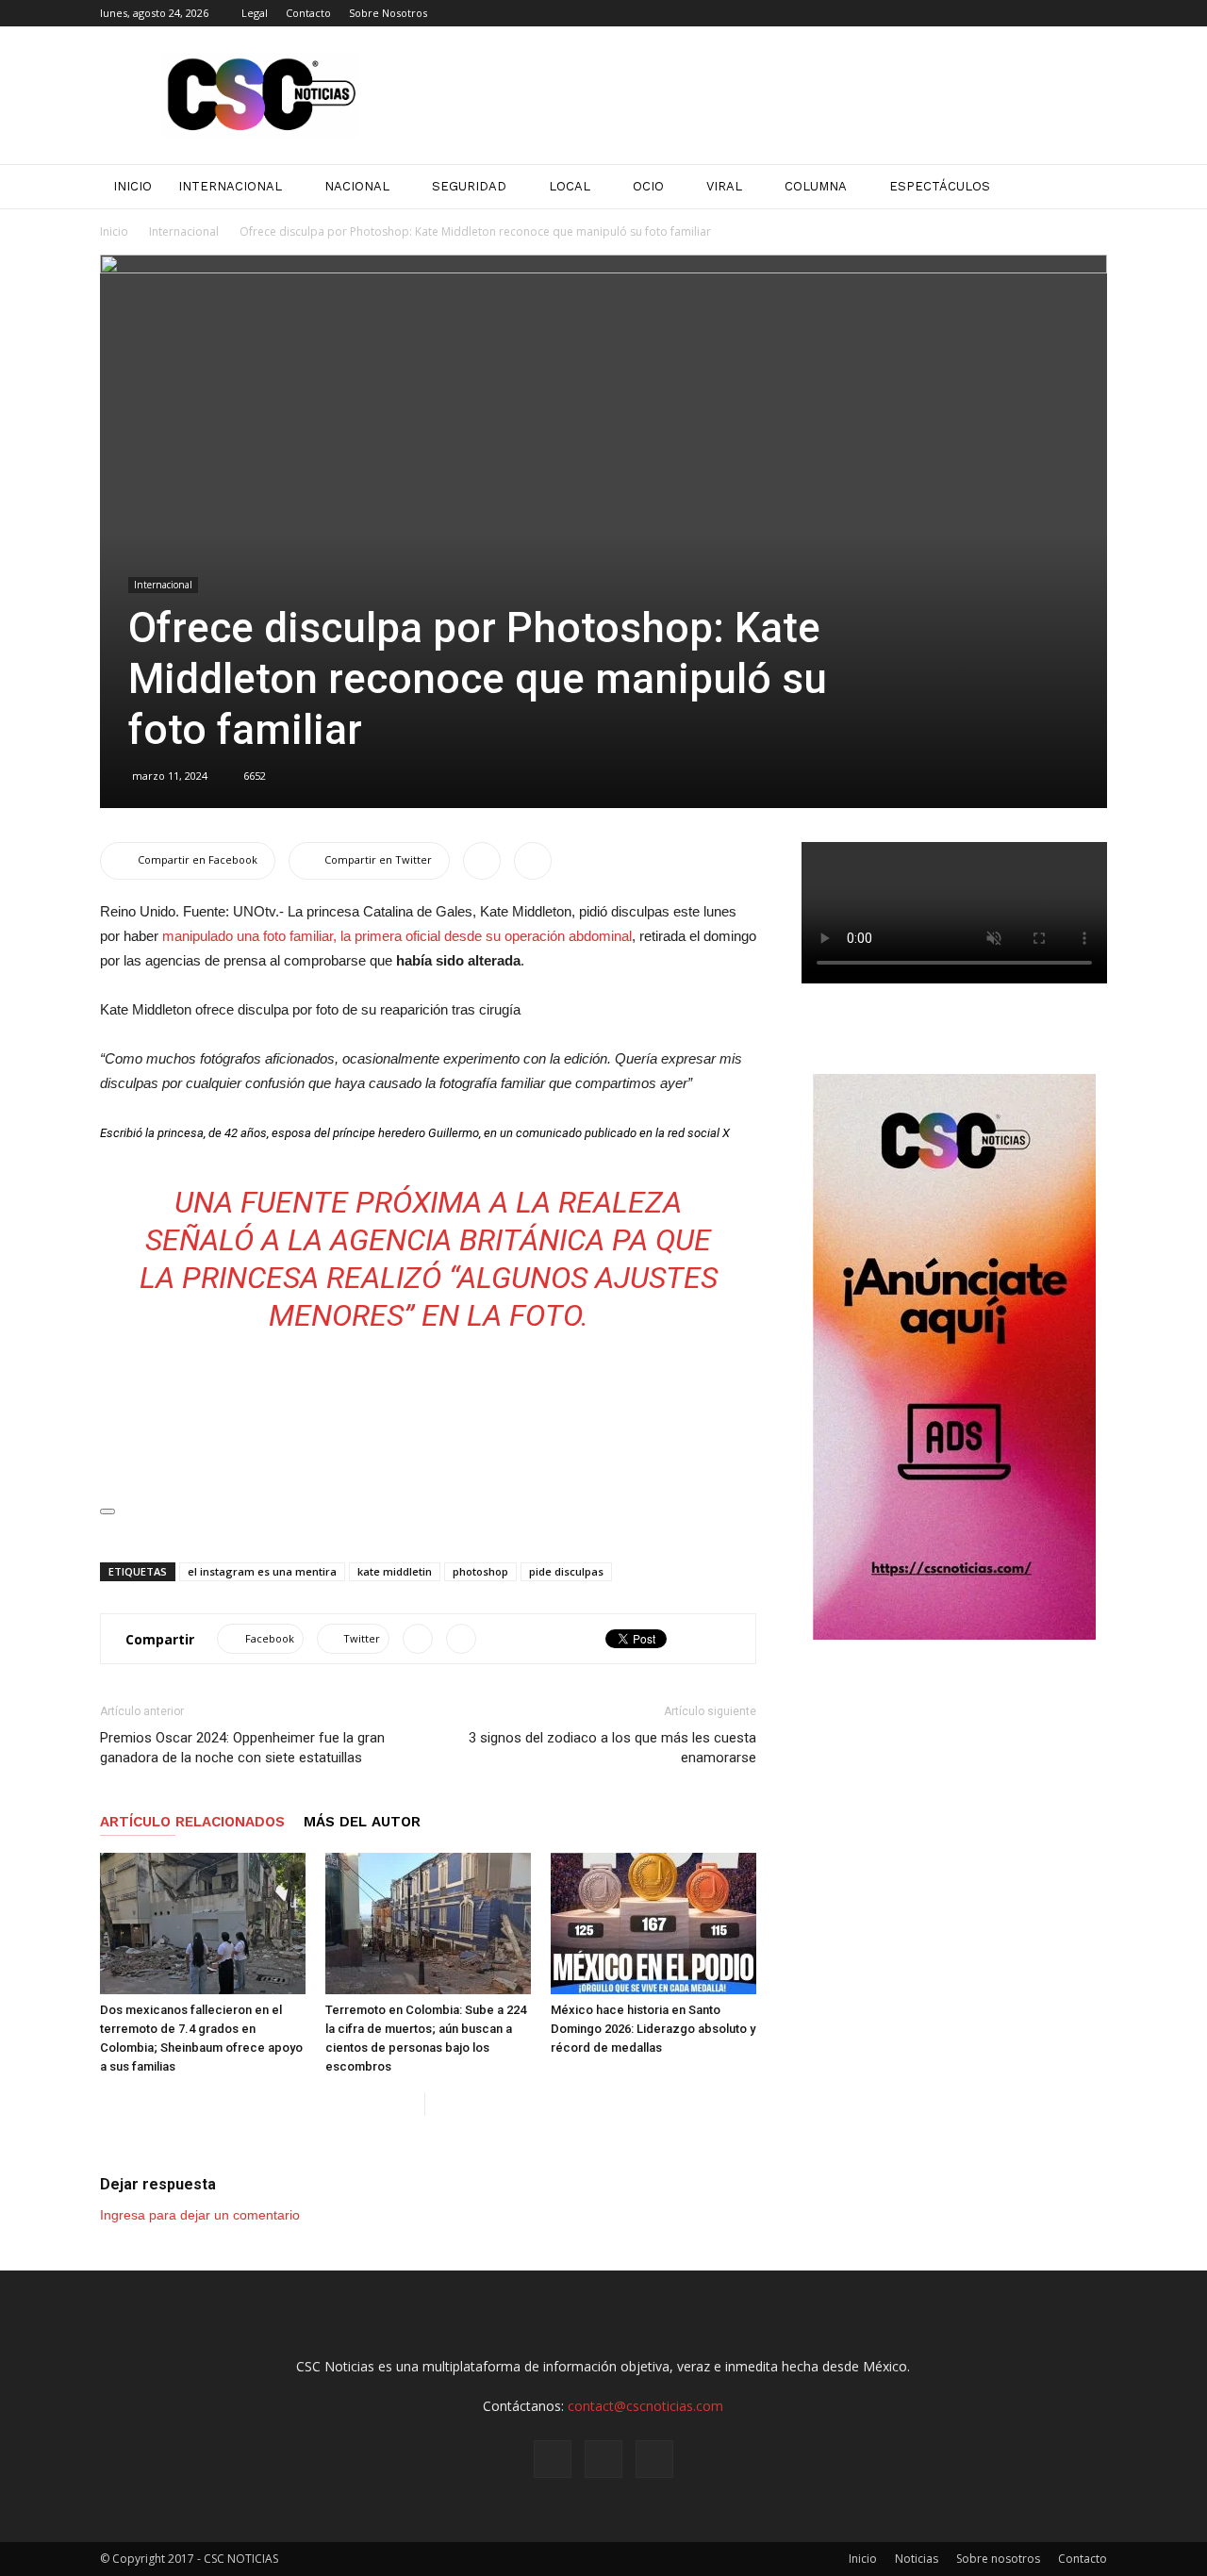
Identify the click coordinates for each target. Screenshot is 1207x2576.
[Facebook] (1031, 13)
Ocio (648, 186)
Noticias (917, 2559)
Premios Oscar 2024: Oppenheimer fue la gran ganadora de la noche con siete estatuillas (242, 1748)
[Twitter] (1093, 13)
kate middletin (395, 1571)
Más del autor (362, 1822)
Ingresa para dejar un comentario (200, 2215)
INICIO (132, 186)
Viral (724, 186)
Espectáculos (940, 186)
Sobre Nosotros (388, 13)
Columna (816, 186)
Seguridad (469, 186)
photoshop (480, 1571)
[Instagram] (1062, 13)
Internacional (230, 186)
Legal (255, 13)
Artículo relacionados (192, 1822)
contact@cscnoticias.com (645, 2406)
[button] (1084, 187)
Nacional (357, 186)
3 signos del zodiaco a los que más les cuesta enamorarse (612, 1748)
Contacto (308, 13)
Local (570, 186)
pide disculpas (566, 1571)
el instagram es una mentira (262, 1571)
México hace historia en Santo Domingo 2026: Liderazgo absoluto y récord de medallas (653, 2029)
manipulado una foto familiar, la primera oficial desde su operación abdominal (397, 936)
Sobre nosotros (998, 2559)
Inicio (114, 231)
